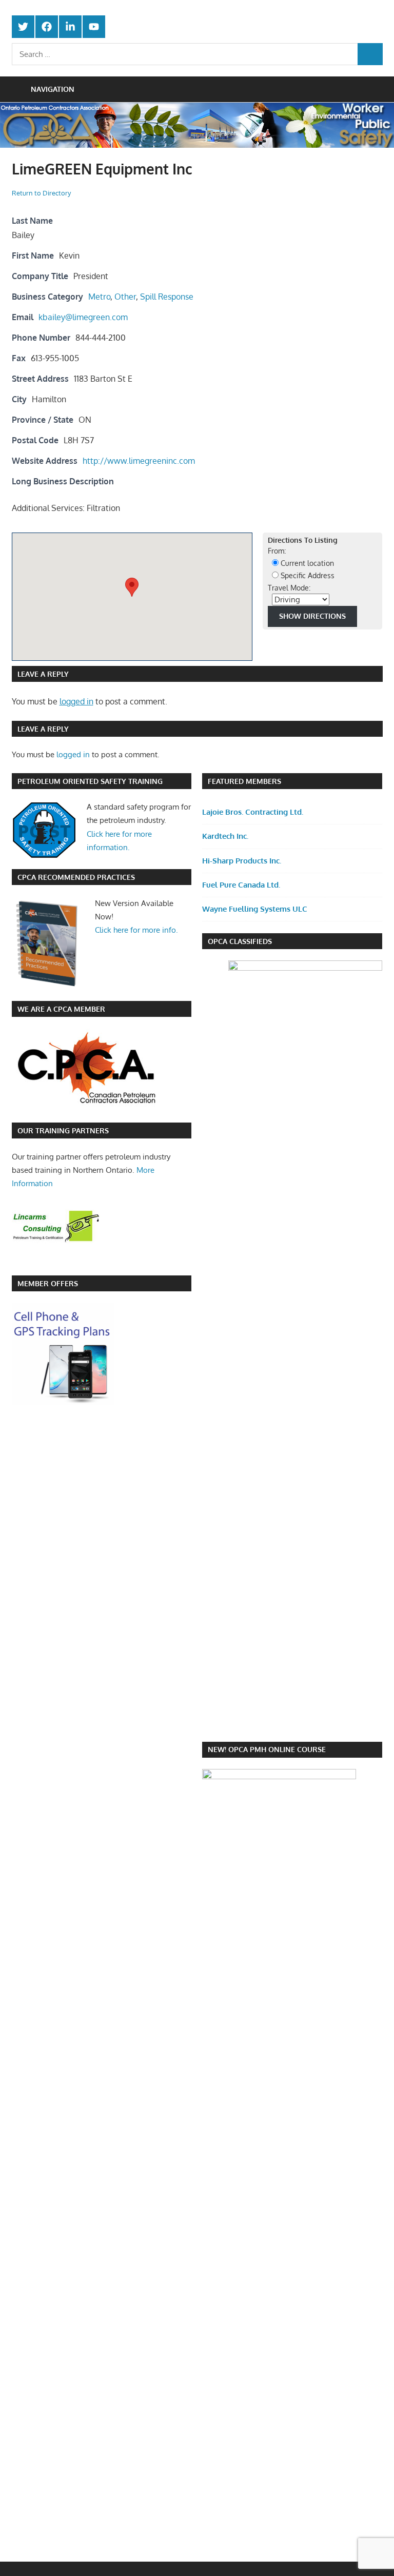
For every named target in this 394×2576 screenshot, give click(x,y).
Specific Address (307, 575)
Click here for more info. (136, 930)
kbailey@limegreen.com (83, 317)
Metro (99, 297)
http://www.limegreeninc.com (139, 461)
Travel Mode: (289, 588)
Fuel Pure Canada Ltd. (241, 885)
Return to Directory (41, 193)
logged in (76, 701)
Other (125, 297)
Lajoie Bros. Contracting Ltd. (253, 812)
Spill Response (167, 297)
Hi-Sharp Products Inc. (242, 861)
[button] (132, 587)
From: (277, 551)
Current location (306, 563)
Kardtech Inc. (225, 836)
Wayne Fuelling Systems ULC (255, 909)
